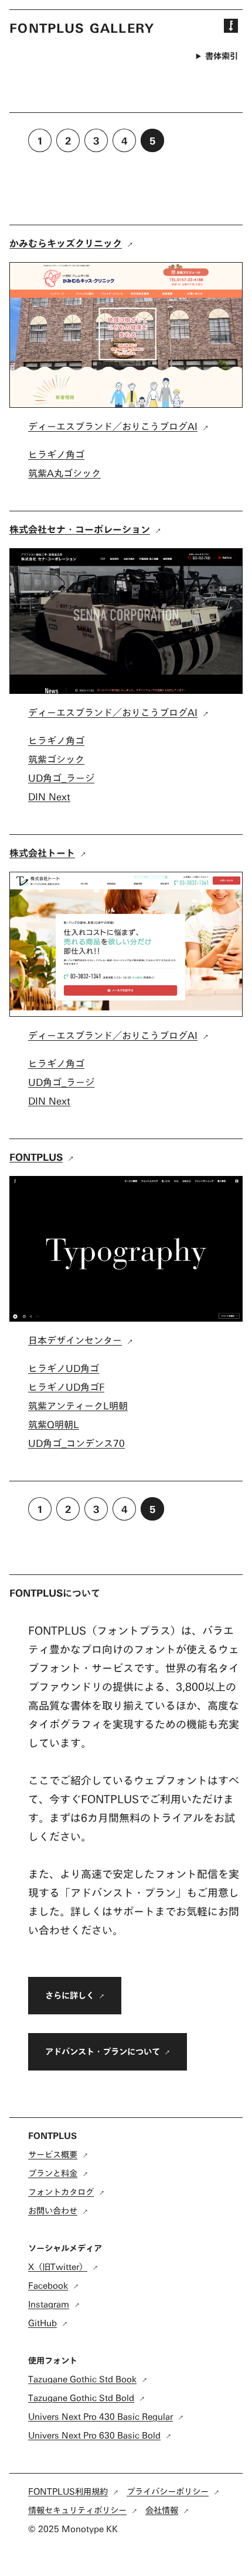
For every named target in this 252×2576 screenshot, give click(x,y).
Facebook (48, 2286)
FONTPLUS (36, 1157)
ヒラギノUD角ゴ (64, 1368)
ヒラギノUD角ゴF (66, 1387)
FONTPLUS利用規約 (68, 2491)
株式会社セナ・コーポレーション (80, 529)
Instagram (49, 2304)
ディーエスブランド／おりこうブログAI (113, 426)
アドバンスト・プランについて (103, 2051)
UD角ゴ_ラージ (61, 778)
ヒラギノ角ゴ (56, 454)
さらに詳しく (70, 1995)
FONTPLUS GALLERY (82, 28)
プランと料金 (53, 2173)
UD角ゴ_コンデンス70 (76, 1443)
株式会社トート (42, 853)
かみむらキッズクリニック (66, 243)
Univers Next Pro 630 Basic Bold (94, 2435)
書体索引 (222, 56)
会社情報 (162, 2510)
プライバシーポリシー (168, 2491)
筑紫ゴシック (56, 759)
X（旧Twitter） (58, 2267)
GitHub (42, 2323)
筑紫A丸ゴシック (64, 473)
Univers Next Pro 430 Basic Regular (101, 2417)
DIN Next (49, 797)
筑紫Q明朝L (54, 1424)
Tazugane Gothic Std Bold (81, 2398)
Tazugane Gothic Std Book (82, 2379)
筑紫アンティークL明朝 (78, 1406)
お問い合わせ (53, 2211)
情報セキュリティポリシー (77, 2510)
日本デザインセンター (75, 1340)
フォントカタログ (61, 2192)
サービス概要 (53, 2154)
